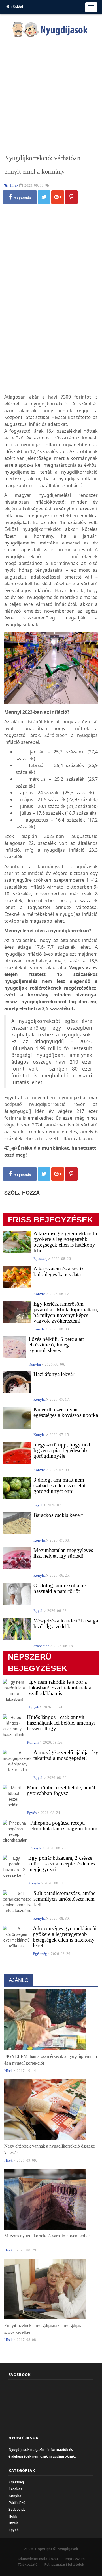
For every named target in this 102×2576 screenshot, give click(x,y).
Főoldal (16, 7)
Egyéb (14, 2530)
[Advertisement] (51, 96)
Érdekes (15, 2489)
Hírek (13, 2523)
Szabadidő (17, 2509)
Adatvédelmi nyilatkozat (38, 2559)
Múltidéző (17, 2503)
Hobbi (13, 2516)
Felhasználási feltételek (64, 2565)
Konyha (15, 2496)
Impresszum (75, 2559)
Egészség (16, 2482)
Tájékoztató (28, 2565)
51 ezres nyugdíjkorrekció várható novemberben (47, 2236)
